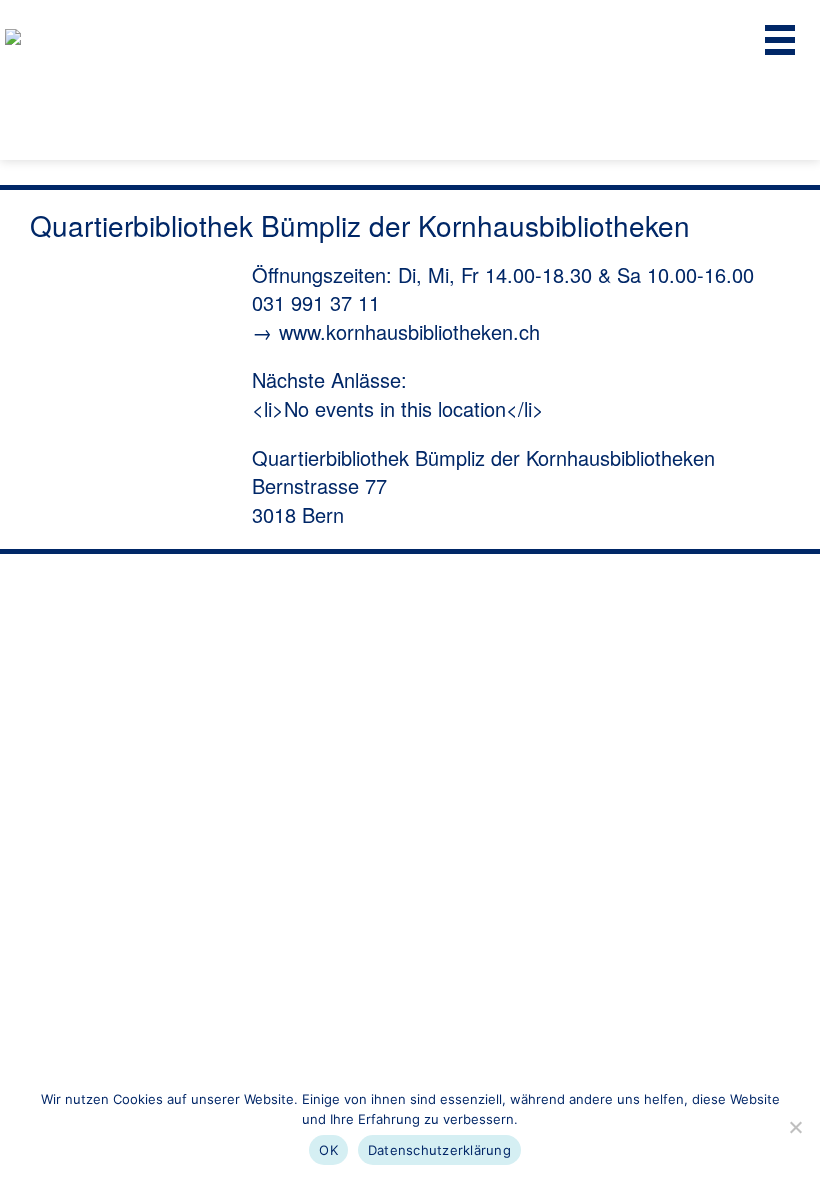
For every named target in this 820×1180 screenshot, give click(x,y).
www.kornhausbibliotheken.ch (409, 331)
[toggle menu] (780, 40)
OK (328, 1150)
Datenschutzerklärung (439, 1150)
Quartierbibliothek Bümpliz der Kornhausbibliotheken (483, 457)
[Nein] (795, 1127)
